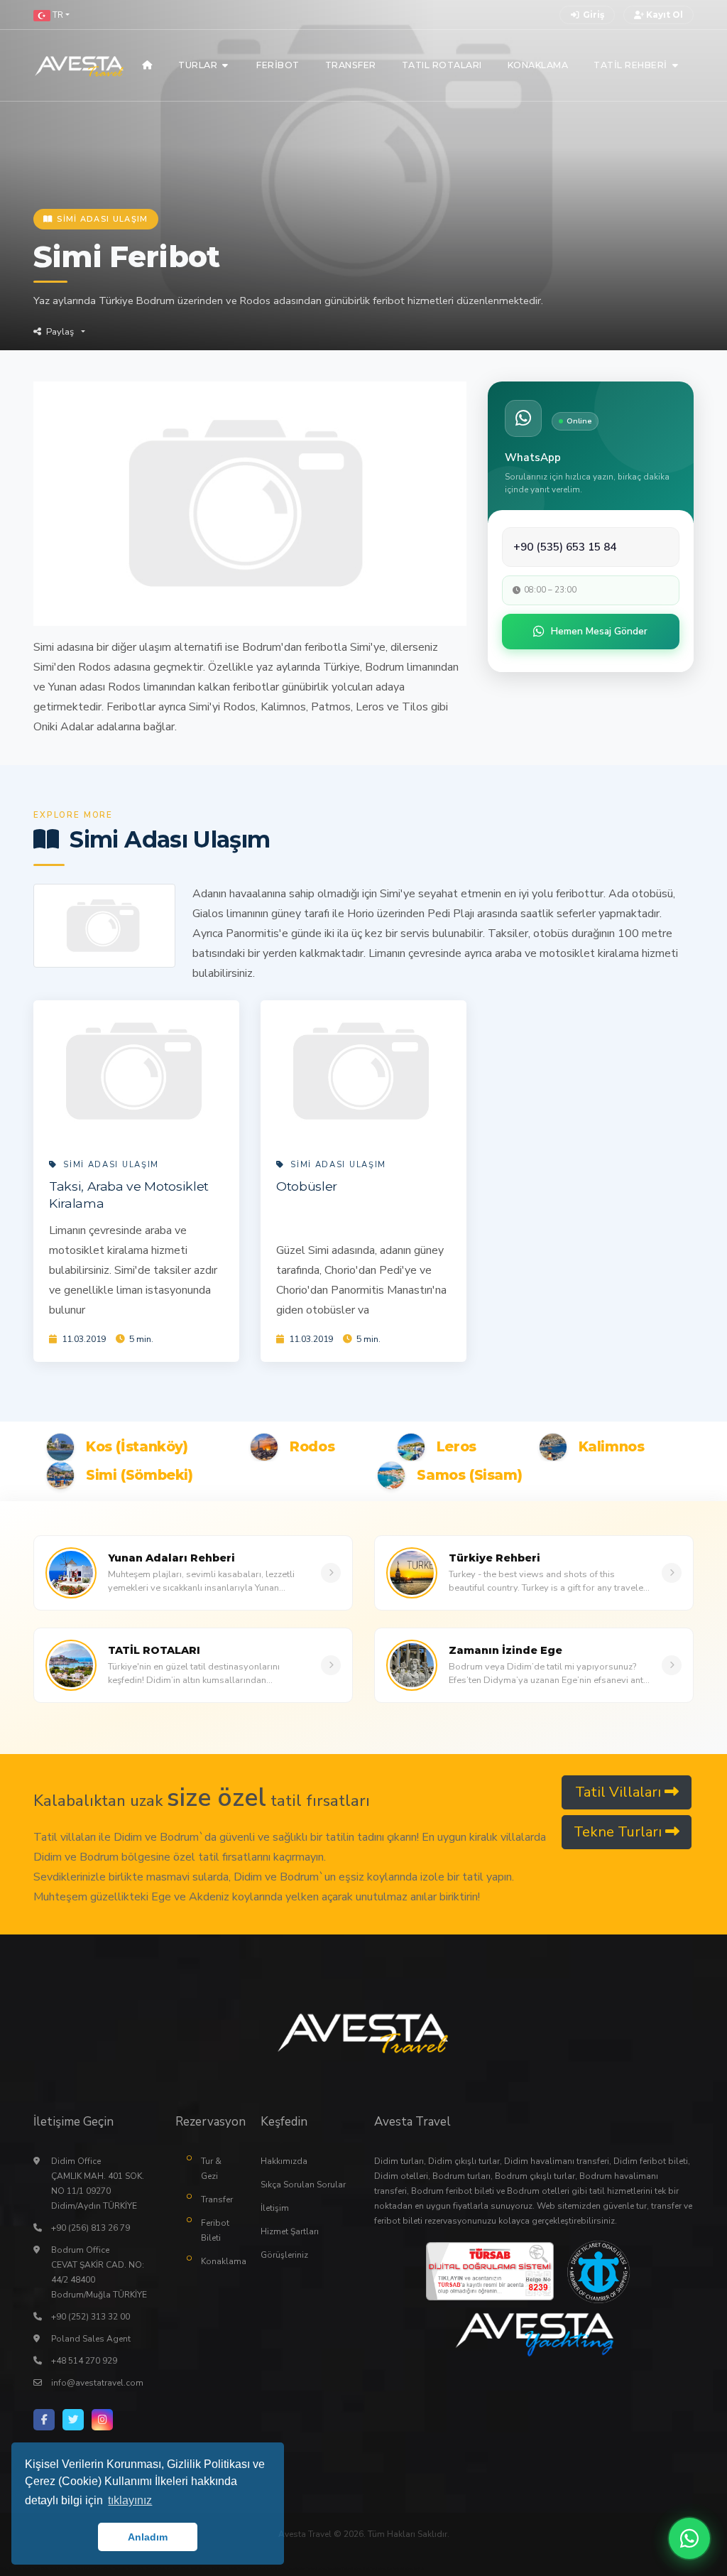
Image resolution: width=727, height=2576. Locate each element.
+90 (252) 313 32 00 (91, 2317)
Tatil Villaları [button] (620, 1792)
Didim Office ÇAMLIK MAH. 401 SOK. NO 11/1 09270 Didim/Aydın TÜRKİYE (98, 2183)
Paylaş (60, 332)
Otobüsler (307, 1186)
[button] (51, 15)
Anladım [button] (148, 2537)
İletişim (275, 2208)
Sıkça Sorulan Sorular (303, 2185)
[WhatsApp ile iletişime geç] (689, 2538)
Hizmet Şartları (290, 2231)
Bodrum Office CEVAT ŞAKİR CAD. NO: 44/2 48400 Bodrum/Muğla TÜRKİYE (99, 2272)
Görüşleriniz (284, 2255)
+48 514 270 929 (84, 2361)
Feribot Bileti (215, 2230)
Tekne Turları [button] (619, 1832)
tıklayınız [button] (130, 2500)
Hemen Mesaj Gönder (599, 631)
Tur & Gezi (211, 2169)
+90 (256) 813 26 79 (91, 2228)
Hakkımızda (284, 2161)
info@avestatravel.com (97, 2383)
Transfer (217, 2199)
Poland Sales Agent (91, 2339)
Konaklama (220, 2261)
